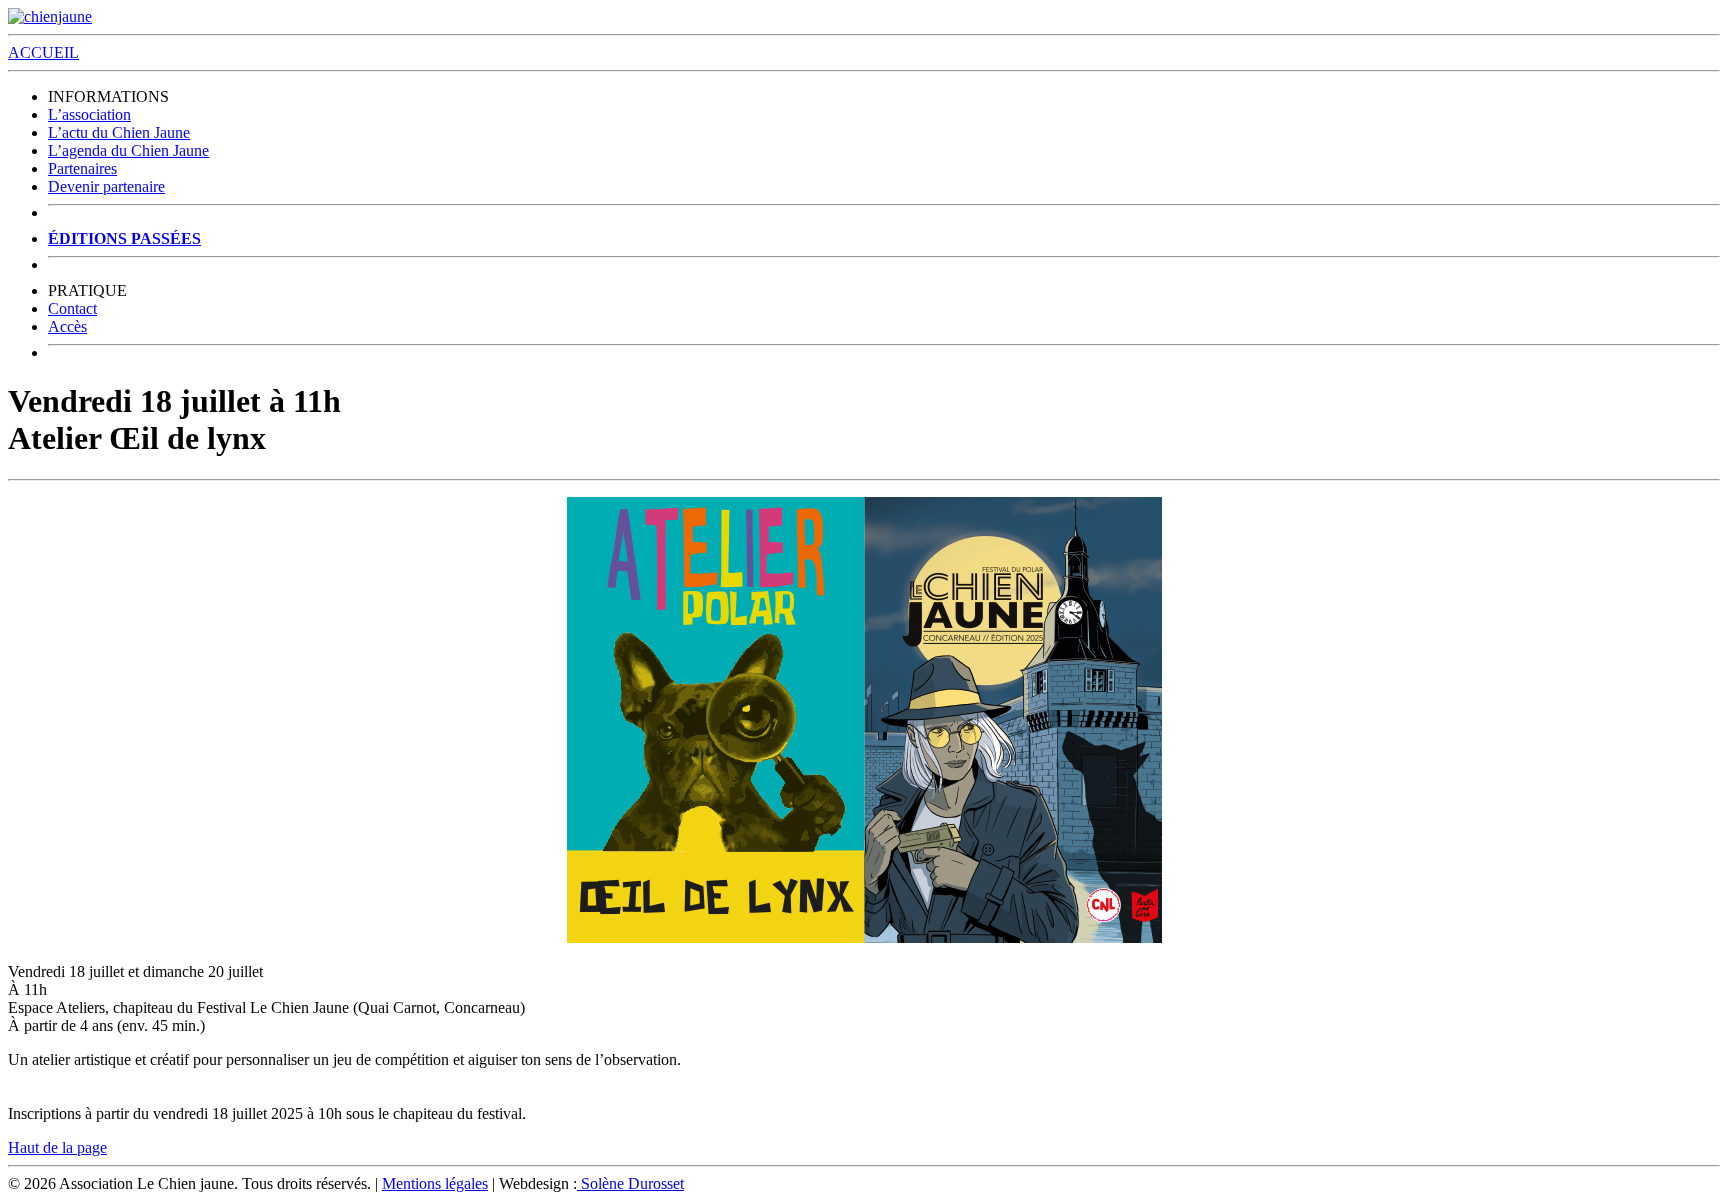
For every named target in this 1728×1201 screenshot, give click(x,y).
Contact (72, 308)
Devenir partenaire (106, 186)
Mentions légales (435, 1183)
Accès (67, 326)
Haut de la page (57, 1147)
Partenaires (82, 168)
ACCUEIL (43, 52)
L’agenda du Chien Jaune (128, 150)
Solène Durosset (630, 1183)
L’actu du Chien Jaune (119, 132)
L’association (89, 114)
